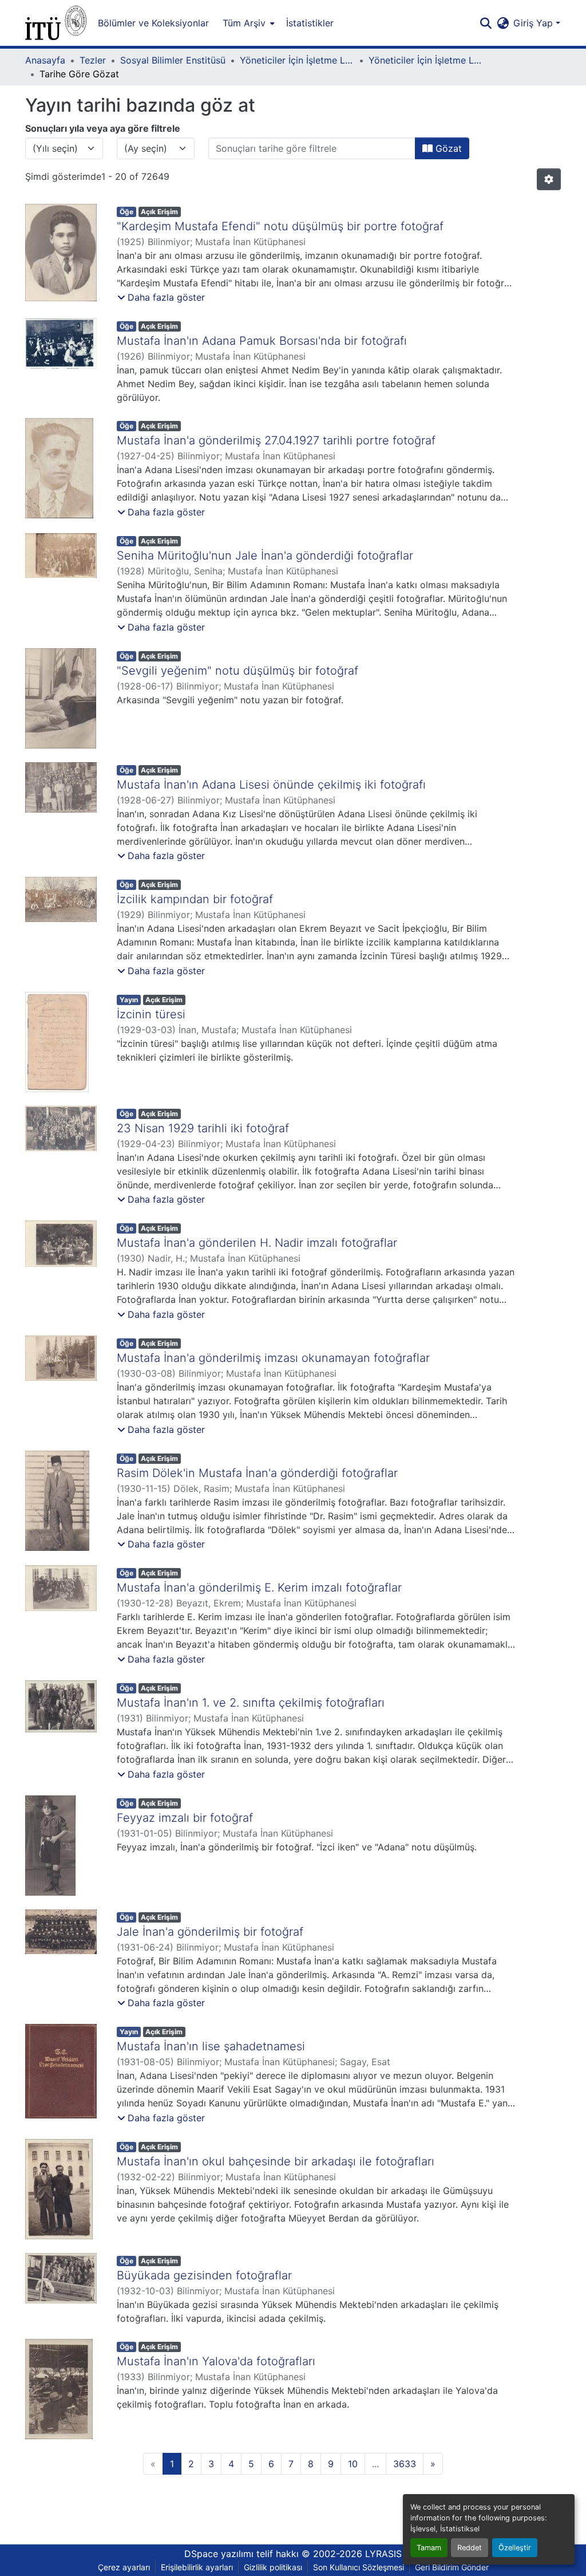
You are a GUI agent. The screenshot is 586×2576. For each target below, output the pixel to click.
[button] (56, 23)
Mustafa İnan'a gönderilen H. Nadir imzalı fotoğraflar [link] (257, 1243)
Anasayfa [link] (45, 60)
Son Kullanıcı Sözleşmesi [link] (359, 2567)
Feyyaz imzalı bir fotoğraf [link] (185, 1818)
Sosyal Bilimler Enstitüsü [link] (173, 60)
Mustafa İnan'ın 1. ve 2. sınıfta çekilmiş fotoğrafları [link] (251, 1703)
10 (353, 2464)
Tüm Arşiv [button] (244, 23)
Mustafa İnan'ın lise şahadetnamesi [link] (211, 2046)
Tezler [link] (93, 60)
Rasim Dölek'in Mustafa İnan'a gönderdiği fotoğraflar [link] (257, 1473)
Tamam (429, 2548)
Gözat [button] (447, 148)
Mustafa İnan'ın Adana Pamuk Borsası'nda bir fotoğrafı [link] (262, 341)
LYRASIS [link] (383, 2554)
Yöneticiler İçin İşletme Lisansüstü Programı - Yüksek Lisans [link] (426, 60)
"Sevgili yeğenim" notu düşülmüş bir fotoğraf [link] (237, 671)
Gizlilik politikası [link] (273, 2567)
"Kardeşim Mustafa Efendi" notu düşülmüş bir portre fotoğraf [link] (280, 226)
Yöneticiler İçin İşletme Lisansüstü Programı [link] (297, 60)
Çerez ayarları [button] (124, 2567)
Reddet (470, 2548)
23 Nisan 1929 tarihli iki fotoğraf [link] (203, 1128)
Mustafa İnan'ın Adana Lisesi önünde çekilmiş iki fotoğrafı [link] (271, 785)
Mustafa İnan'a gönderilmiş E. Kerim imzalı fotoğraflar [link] (259, 1588)
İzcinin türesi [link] (151, 1014)
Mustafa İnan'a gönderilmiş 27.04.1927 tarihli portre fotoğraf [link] (276, 440)
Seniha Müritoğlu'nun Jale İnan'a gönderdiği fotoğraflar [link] (265, 556)
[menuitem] (248, 23)
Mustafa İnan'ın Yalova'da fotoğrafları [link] (216, 2361)
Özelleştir (515, 2548)
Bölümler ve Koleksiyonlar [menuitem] (153, 23)
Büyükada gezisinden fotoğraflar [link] (204, 2275)
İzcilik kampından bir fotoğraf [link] (195, 899)
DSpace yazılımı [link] (219, 2554)
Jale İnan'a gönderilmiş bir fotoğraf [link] (210, 1932)
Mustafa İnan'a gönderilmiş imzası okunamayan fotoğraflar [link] (273, 1358)
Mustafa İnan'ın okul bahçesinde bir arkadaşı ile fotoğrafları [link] (276, 2161)
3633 (405, 2464)
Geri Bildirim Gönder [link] (452, 2567)
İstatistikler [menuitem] (310, 23)
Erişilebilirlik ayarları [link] (197, 2567)
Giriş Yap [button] (534, 23)
